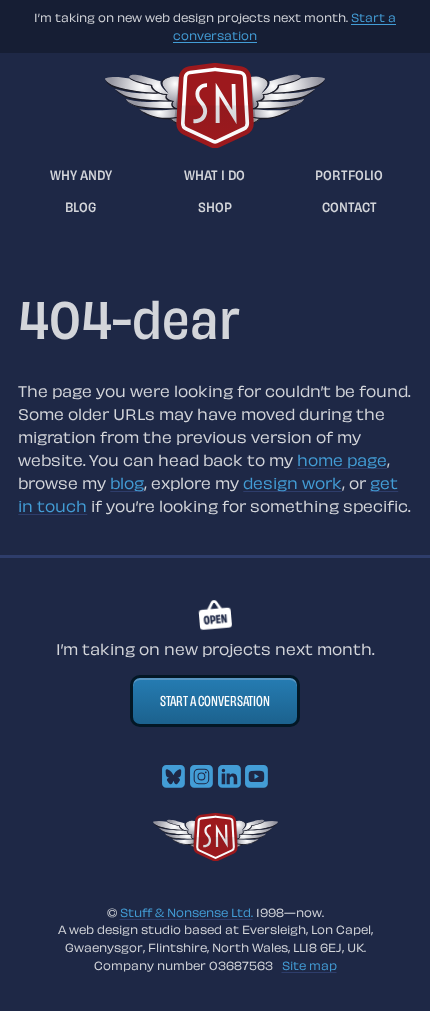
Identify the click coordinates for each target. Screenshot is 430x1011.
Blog (80, 206)
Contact (349, 206)
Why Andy (81, 174)
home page (342, 460)
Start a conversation (215, 700)
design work (292, 483)
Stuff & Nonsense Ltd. (186, 912)
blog (127, 483)
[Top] (215, 855)
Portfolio (349, 174)
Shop (215, 206)
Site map (309, 965)
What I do (214, 174)
